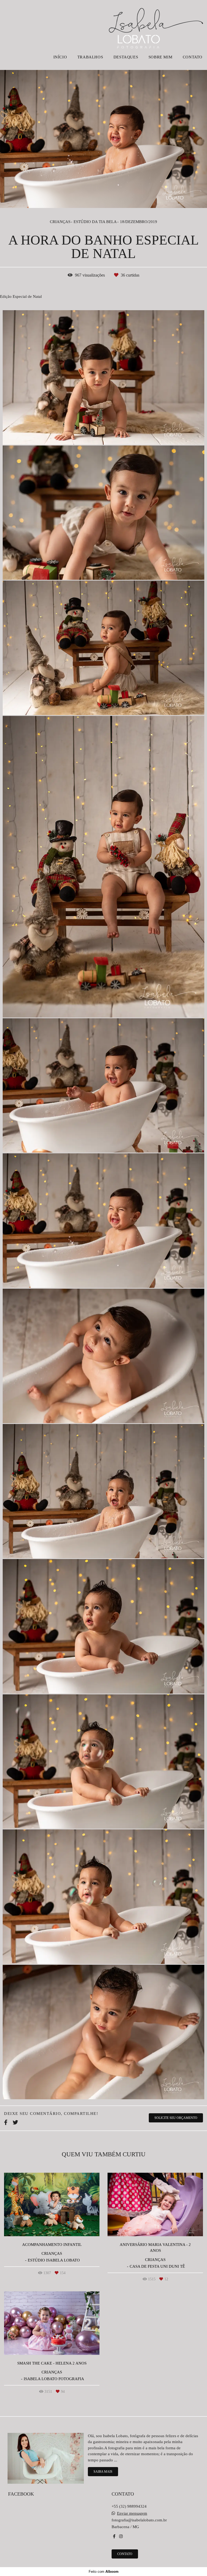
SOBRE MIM (160, 57)
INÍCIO (60, 57)
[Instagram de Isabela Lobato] (121, 2536)
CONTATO (193, 57)
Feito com (104, 2572)
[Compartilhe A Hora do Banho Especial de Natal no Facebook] (6, 2122)
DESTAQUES (126, 57)
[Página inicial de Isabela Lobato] (156, 26)
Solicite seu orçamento (176, 2118)
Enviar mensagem (132, 2513)
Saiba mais (103, 2472)
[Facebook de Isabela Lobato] (114, 2536)
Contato (125, 2554)
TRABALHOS (90, 57)
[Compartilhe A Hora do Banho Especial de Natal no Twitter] (15, 2122)
